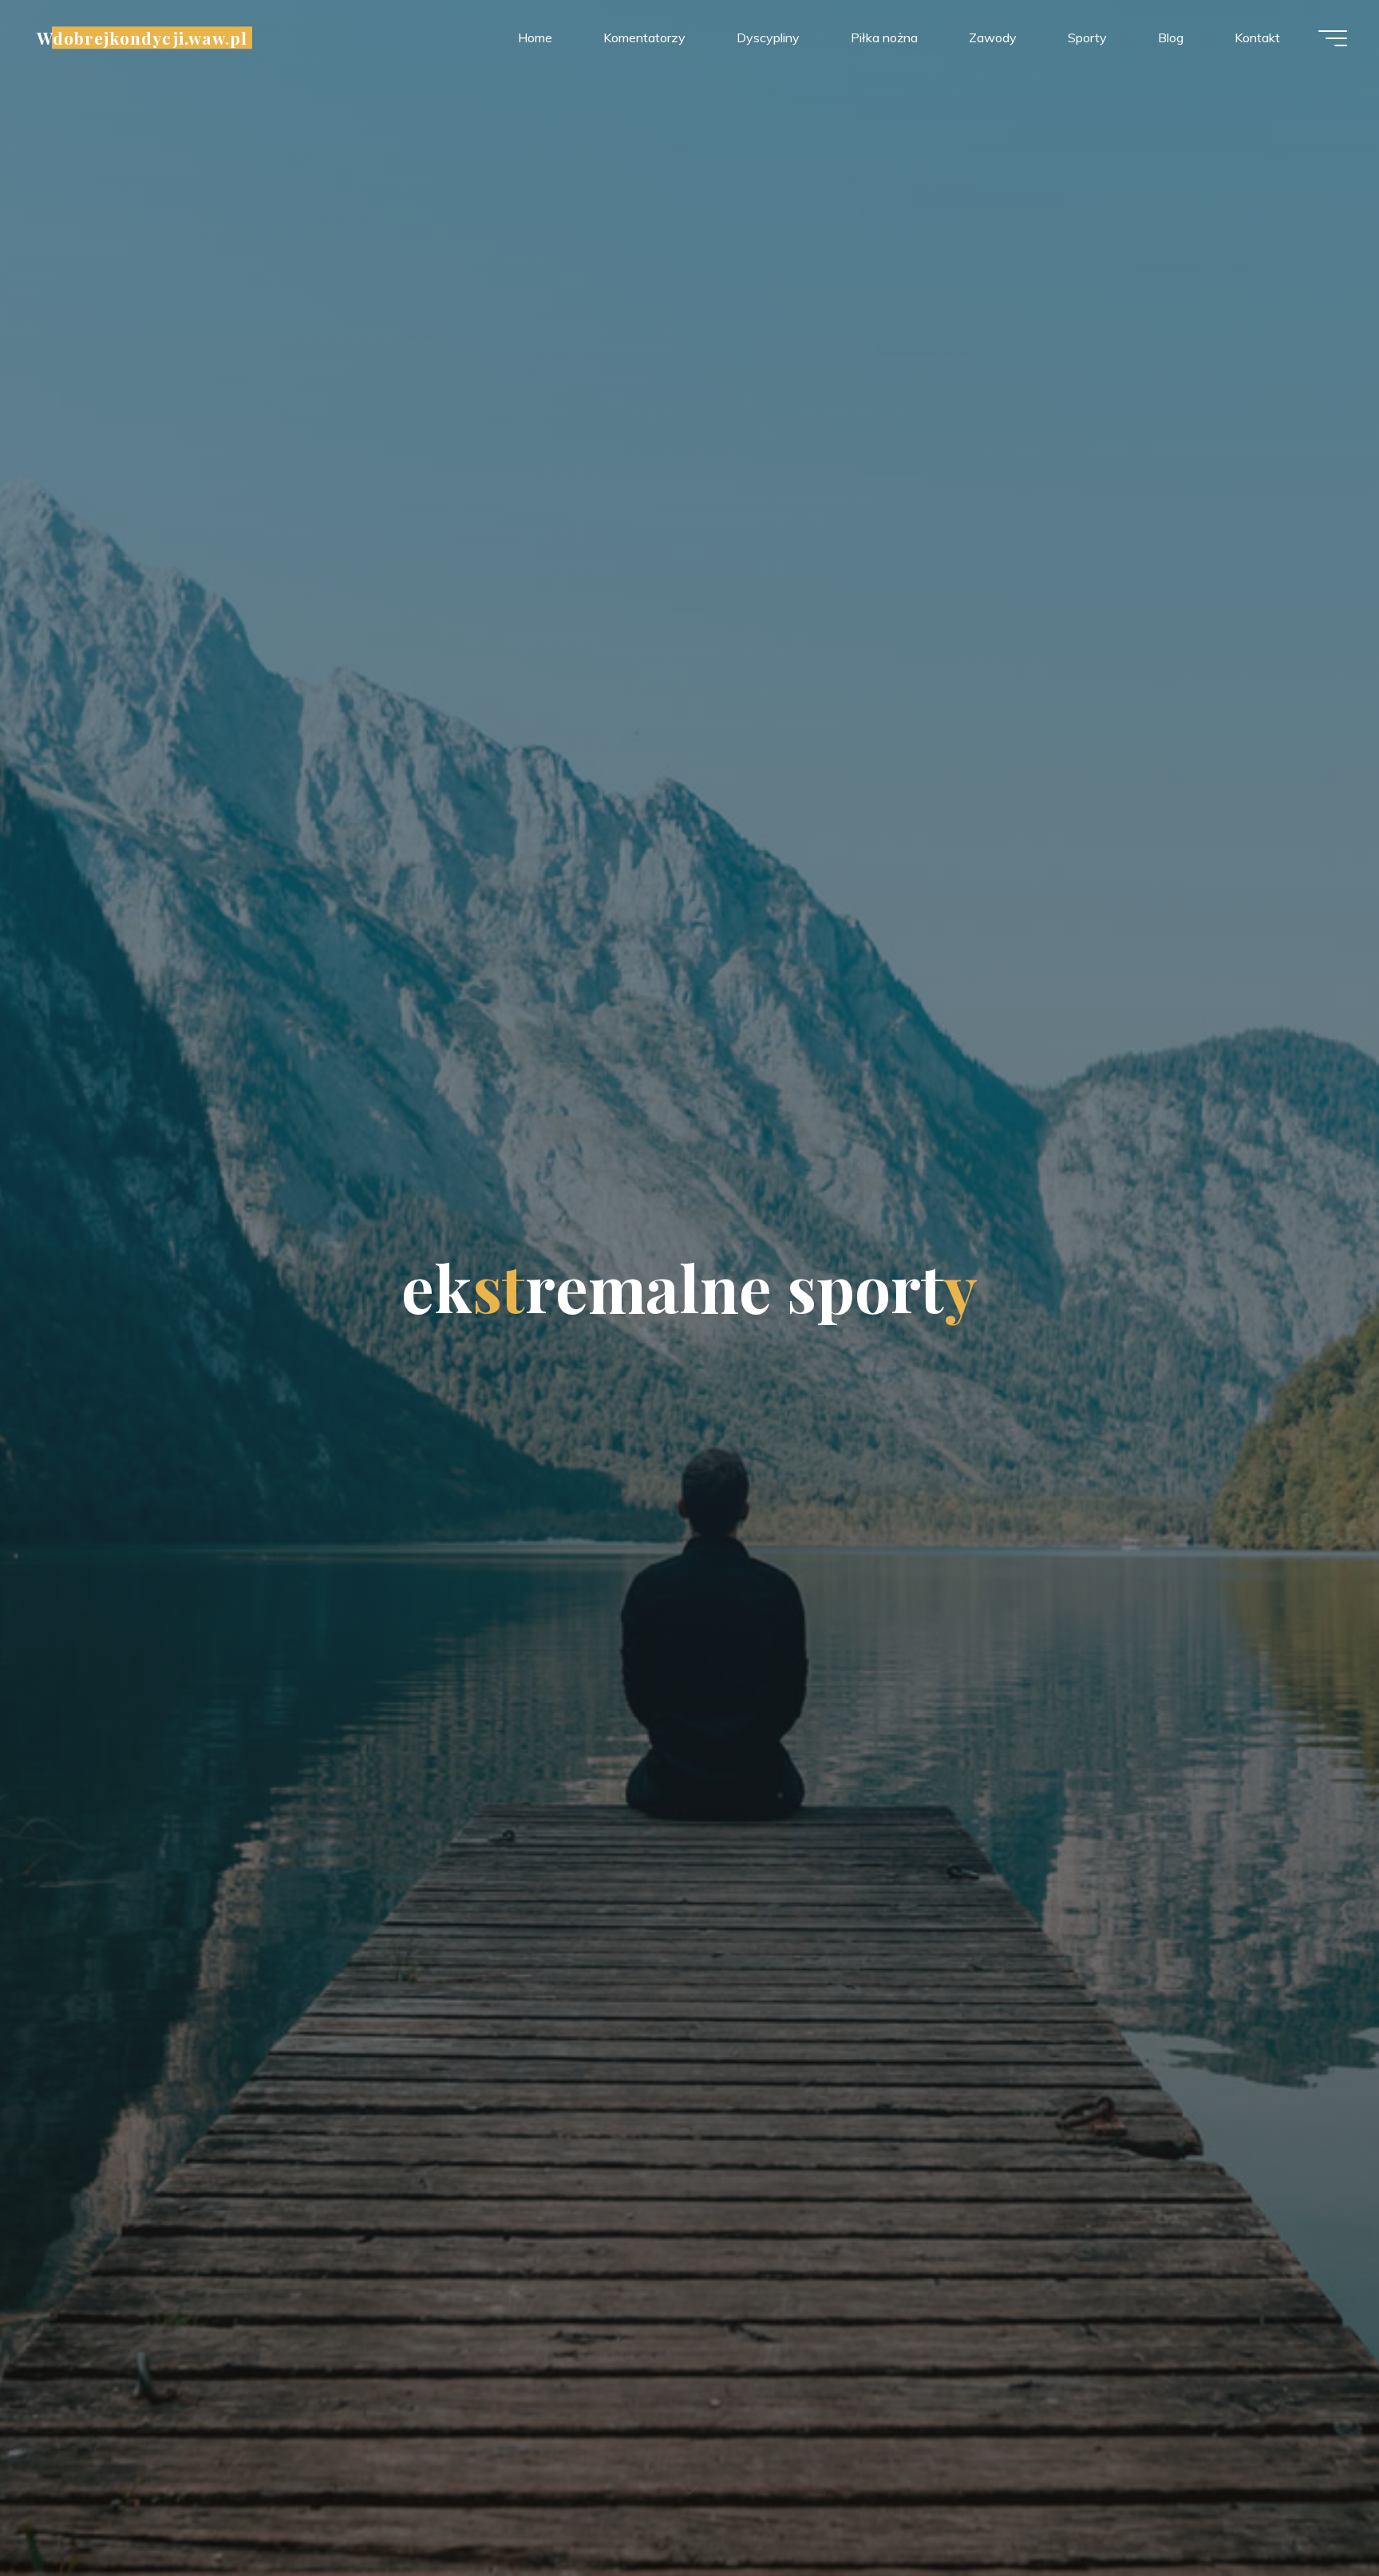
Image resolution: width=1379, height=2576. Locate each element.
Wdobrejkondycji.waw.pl (142, 37)
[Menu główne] (1333, 38)
